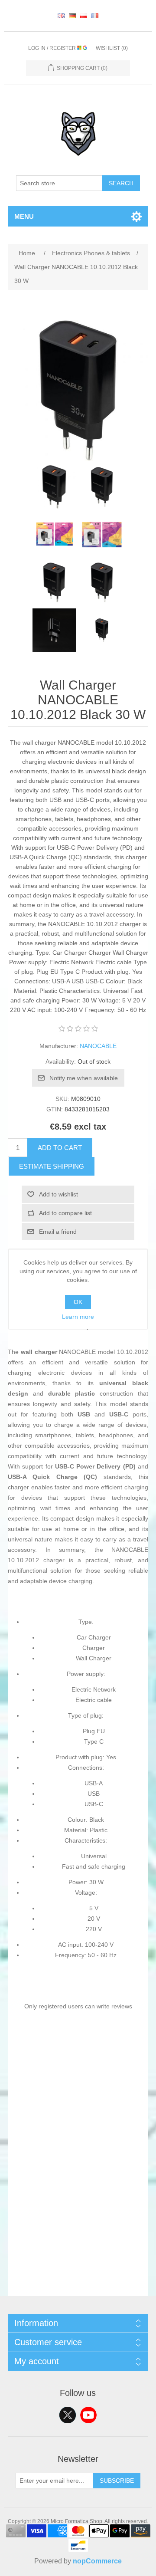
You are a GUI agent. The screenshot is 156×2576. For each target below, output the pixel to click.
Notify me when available (84, 1078)
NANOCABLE (98, 1046)
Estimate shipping (52, 1166)
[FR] (95, 16)
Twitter (68, 2415)
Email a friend (58, 1232)
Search (121, 183)
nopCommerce (97, 2561)
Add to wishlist (58, 1194)
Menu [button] (24, 216)
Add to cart (60, 1148)
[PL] (84, 16)
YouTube (88, 2415)
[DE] (72, 16)
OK (78, 1302)
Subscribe (117, 2481)
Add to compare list (65, 1213)
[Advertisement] (78, 2218)
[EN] (61, 16)
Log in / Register (53, 48)
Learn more (78, 1317)
